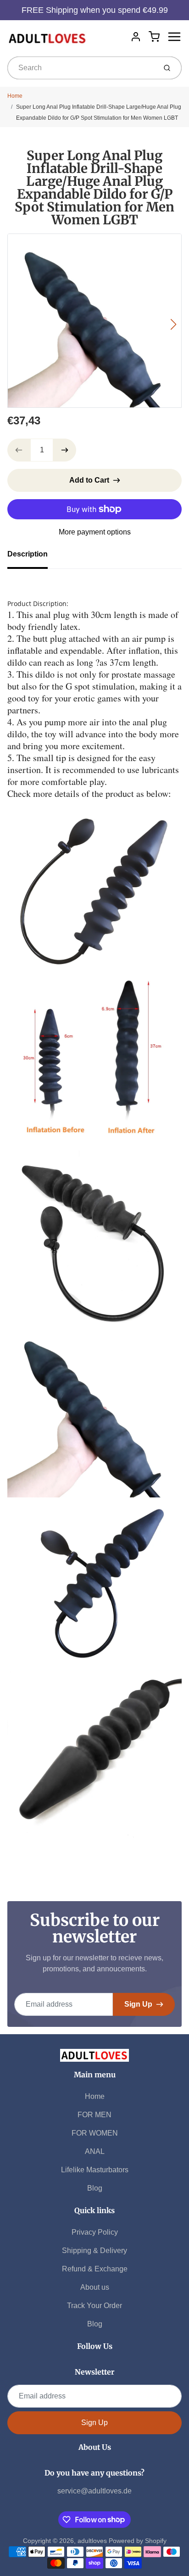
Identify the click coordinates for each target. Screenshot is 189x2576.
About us (95, 2287)
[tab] (33, 557)
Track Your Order (94, 2306)
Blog (95, 2188)
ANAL (95, 2151)
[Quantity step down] (19, 450)
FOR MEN (94, 2115)
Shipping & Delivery (94, 2251)
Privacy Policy (95, 2232)
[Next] (173, 324)
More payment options (95, 532)
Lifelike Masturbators (95, 2170)
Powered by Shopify (138, 2541)
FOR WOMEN (95, 2133)
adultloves (92, 2541)
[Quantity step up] (65, 450)
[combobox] (81, 68)
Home (15, 96)
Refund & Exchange (95, 2269)
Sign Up (138, 2004)
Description (28, 554)
